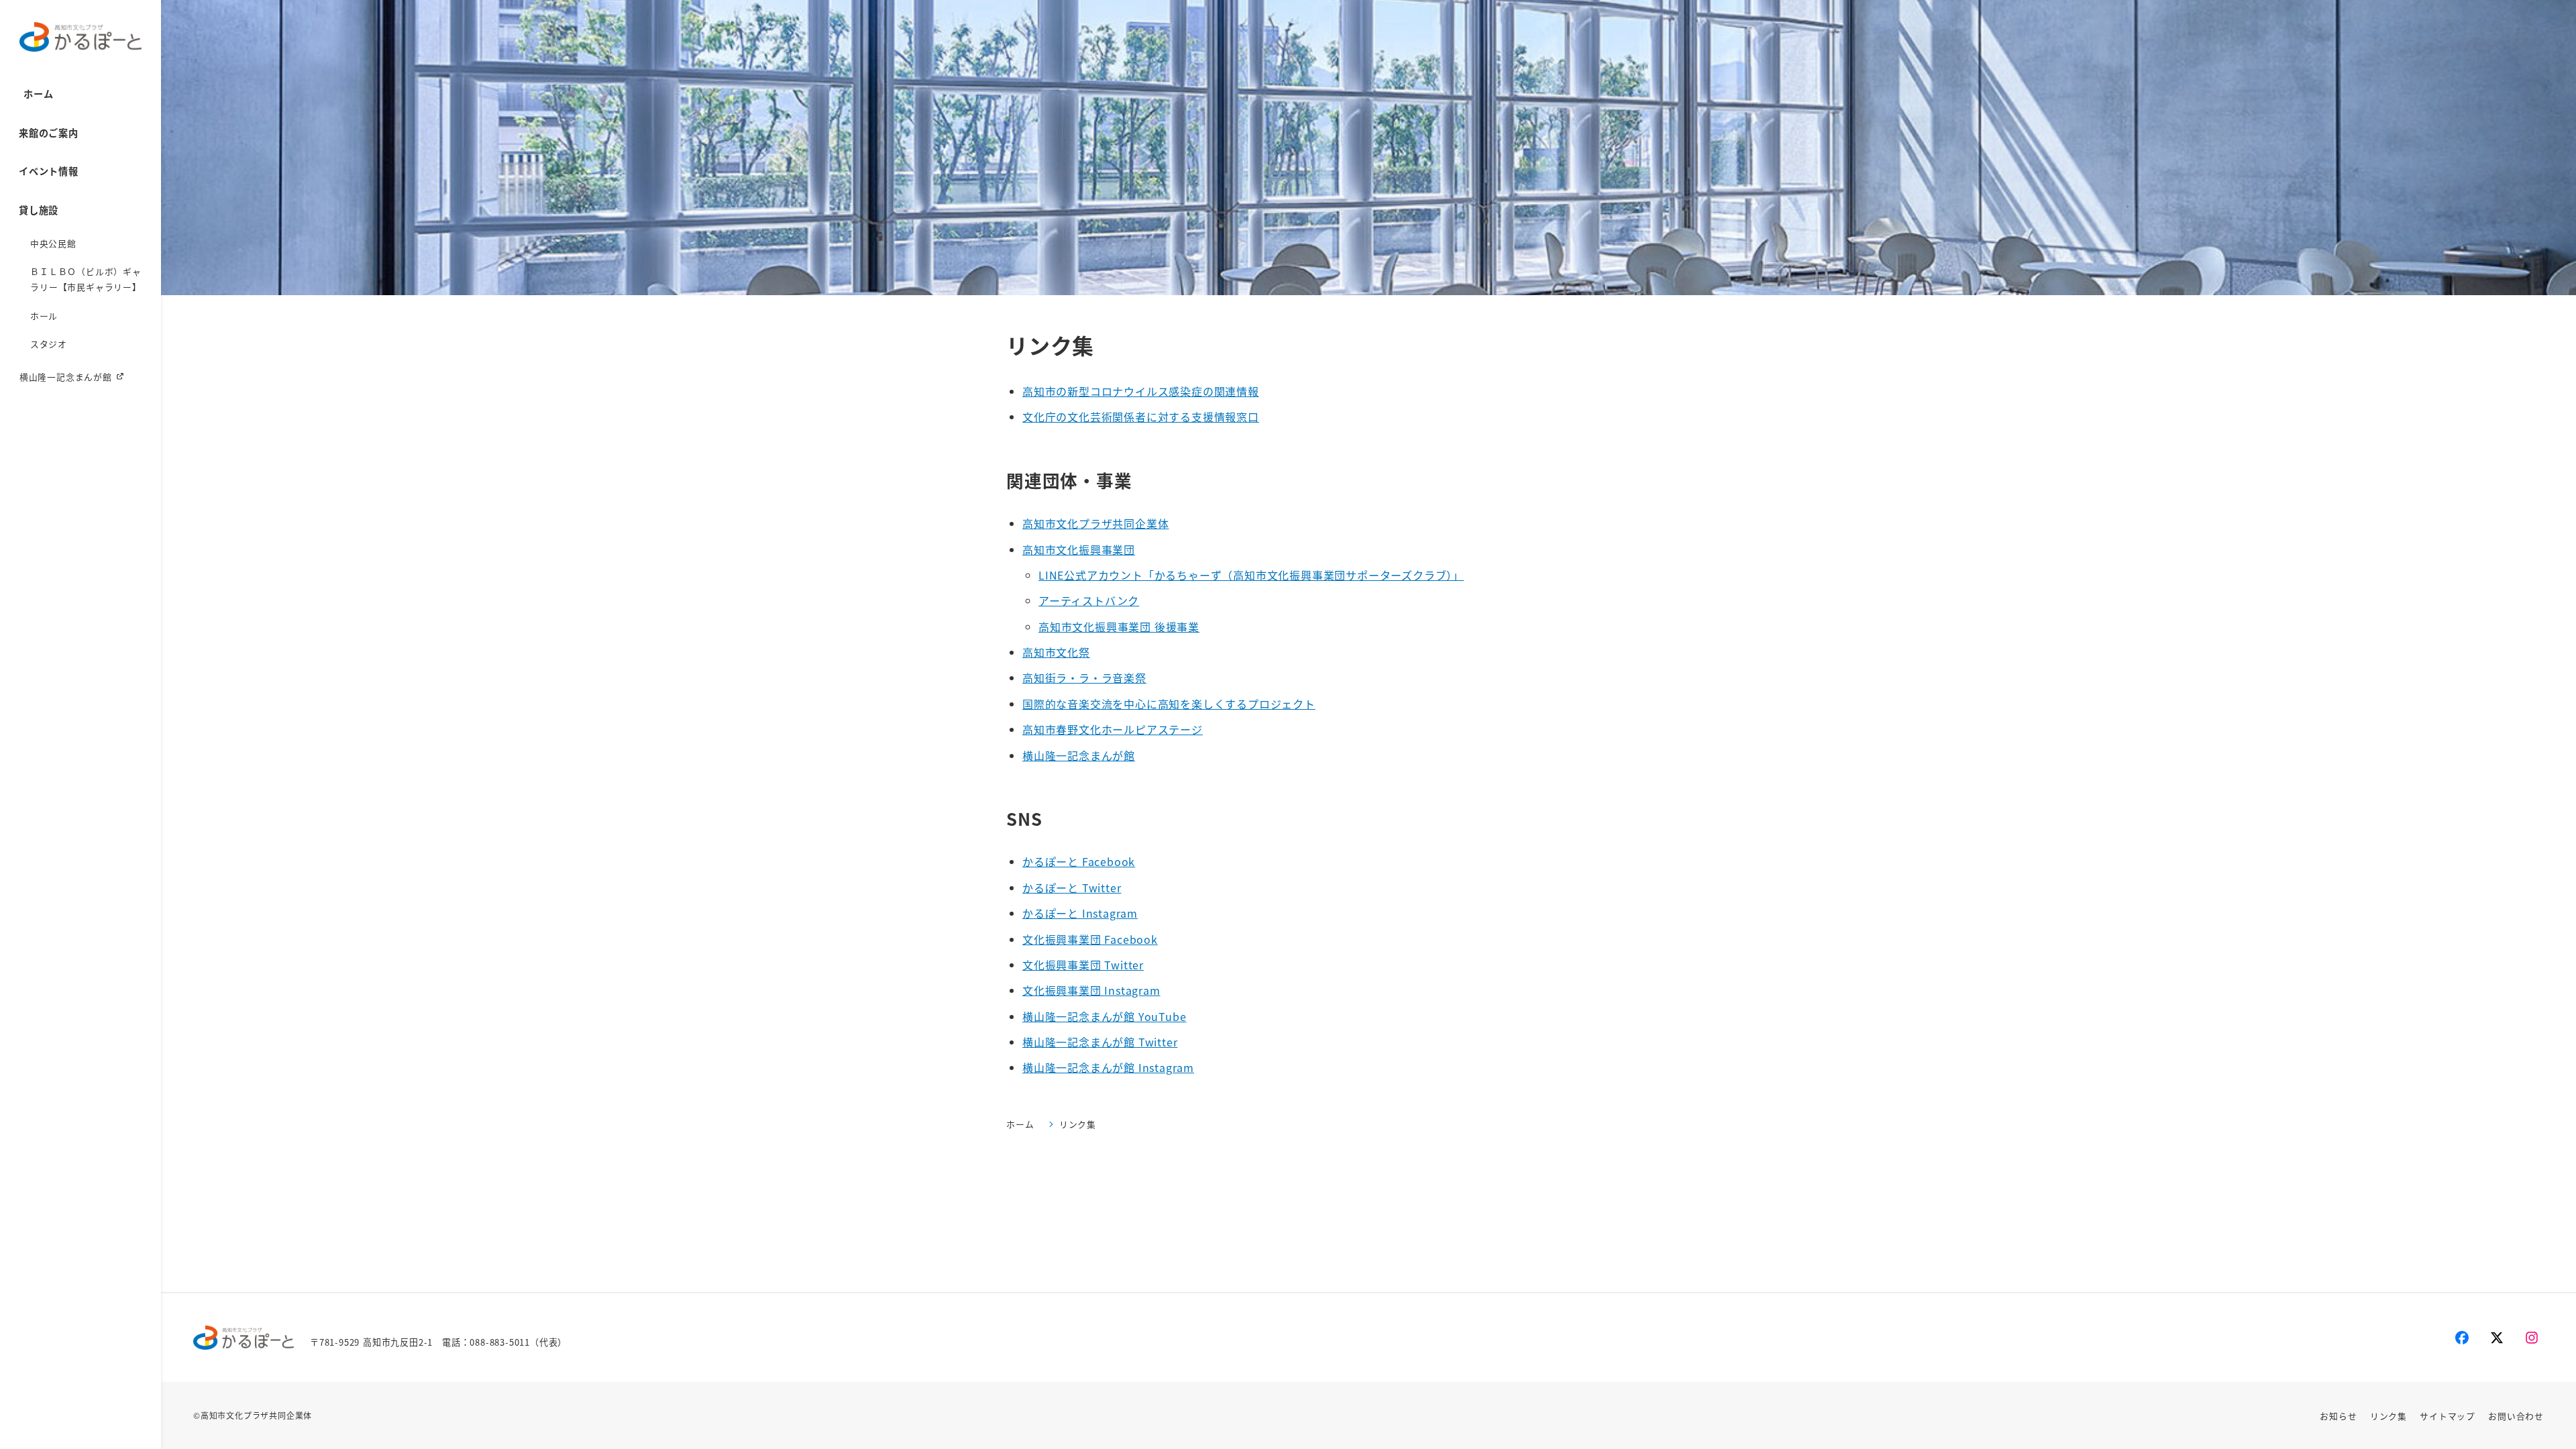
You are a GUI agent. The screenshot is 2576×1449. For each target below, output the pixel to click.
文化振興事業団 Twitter (1083, 965)
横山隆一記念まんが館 (66, 377)
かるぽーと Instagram (1080, 913)
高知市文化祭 (1056, 652)
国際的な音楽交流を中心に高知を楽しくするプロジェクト (1169, 704)
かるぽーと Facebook (1079, 861)
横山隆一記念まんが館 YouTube (1104, 1016)
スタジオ (49, 344)
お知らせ (2338, 1416)
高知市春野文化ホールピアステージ (1113, 729)
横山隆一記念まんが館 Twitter (1100, 1042)
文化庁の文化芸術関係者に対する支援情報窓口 (1141, 417)
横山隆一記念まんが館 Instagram (1108, 1067)
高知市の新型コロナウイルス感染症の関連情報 (1141, 391)
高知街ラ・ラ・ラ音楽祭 (1084, 678)
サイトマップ (2448, 1416)
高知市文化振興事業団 (1079, 549)
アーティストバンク (1089, 600)
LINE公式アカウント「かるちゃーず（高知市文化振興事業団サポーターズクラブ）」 (1251, 575)
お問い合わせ (2516, 1416)
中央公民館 (53, 243)
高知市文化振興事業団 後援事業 (1119, 627)
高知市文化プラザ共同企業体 (1095, 523)
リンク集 (2389, 1416)
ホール (44, 316)
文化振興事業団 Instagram (1091, 990)
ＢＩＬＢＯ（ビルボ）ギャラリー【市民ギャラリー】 (86, 279)
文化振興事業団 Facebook (1090, 939)
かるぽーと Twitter (1072, 888)
